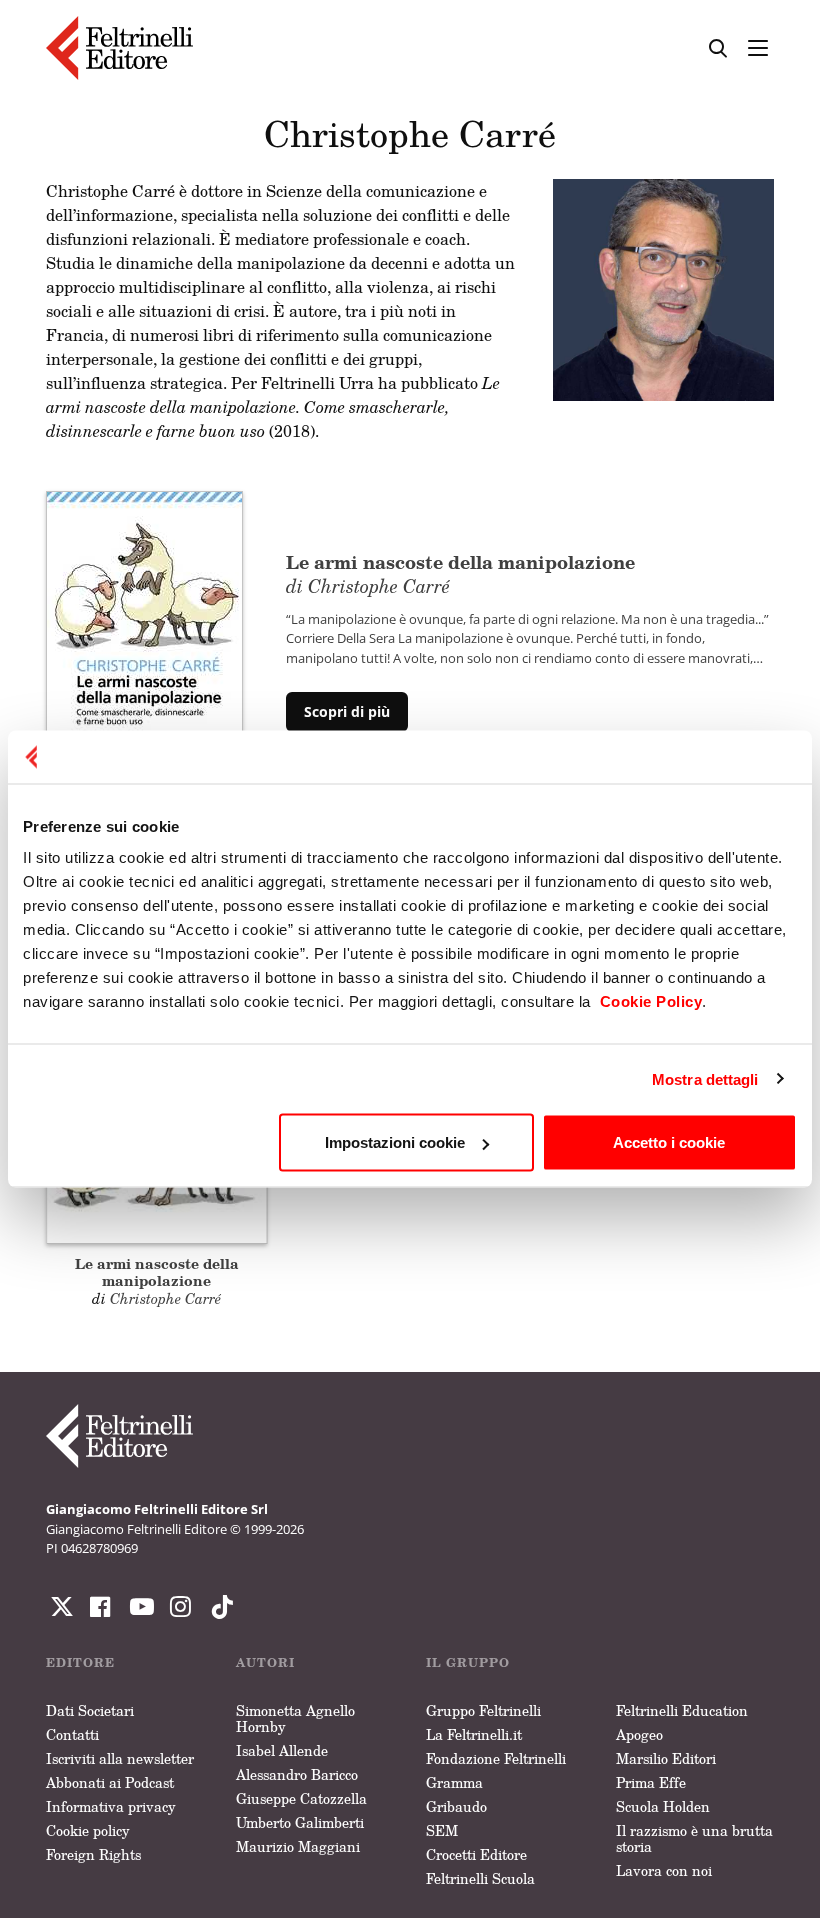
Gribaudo (456, 1806)
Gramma (454, 1782)
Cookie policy (88, 1830)
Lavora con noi (664, 1870)
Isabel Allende (282, 1750)
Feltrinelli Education (682, 1710)
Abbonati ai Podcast (110, 1782)
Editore (80, 1662)
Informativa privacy (111, 1806)
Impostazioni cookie (395, 1142)
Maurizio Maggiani (298, 1846)
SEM (442, 1830)
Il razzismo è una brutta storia (694, 1838)
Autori (265, 1662)
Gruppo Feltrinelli (483, 1710)
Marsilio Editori (666, 1758)
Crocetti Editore (476, 1854)
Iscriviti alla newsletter (120, 1758)
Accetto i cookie (669, 1142)
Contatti (72, 1734)
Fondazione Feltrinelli (496, 1758)
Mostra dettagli (705, 1078)
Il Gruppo (468, 1662)
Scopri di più (347, 711)
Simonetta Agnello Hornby (295, 1718)
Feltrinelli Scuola (480, 1878)
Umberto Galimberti (300, 1822)
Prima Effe (651, 1782)
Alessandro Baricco (297, 1774)
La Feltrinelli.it (474, 1734)
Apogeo (639, 1734)
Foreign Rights (93, 1854)
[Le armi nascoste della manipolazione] (144, 640)
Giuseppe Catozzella (301, 1798)
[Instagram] (218, 1607)
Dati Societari (90, 1710)
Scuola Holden (663, 1806)
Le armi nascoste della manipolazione (460, 572)
